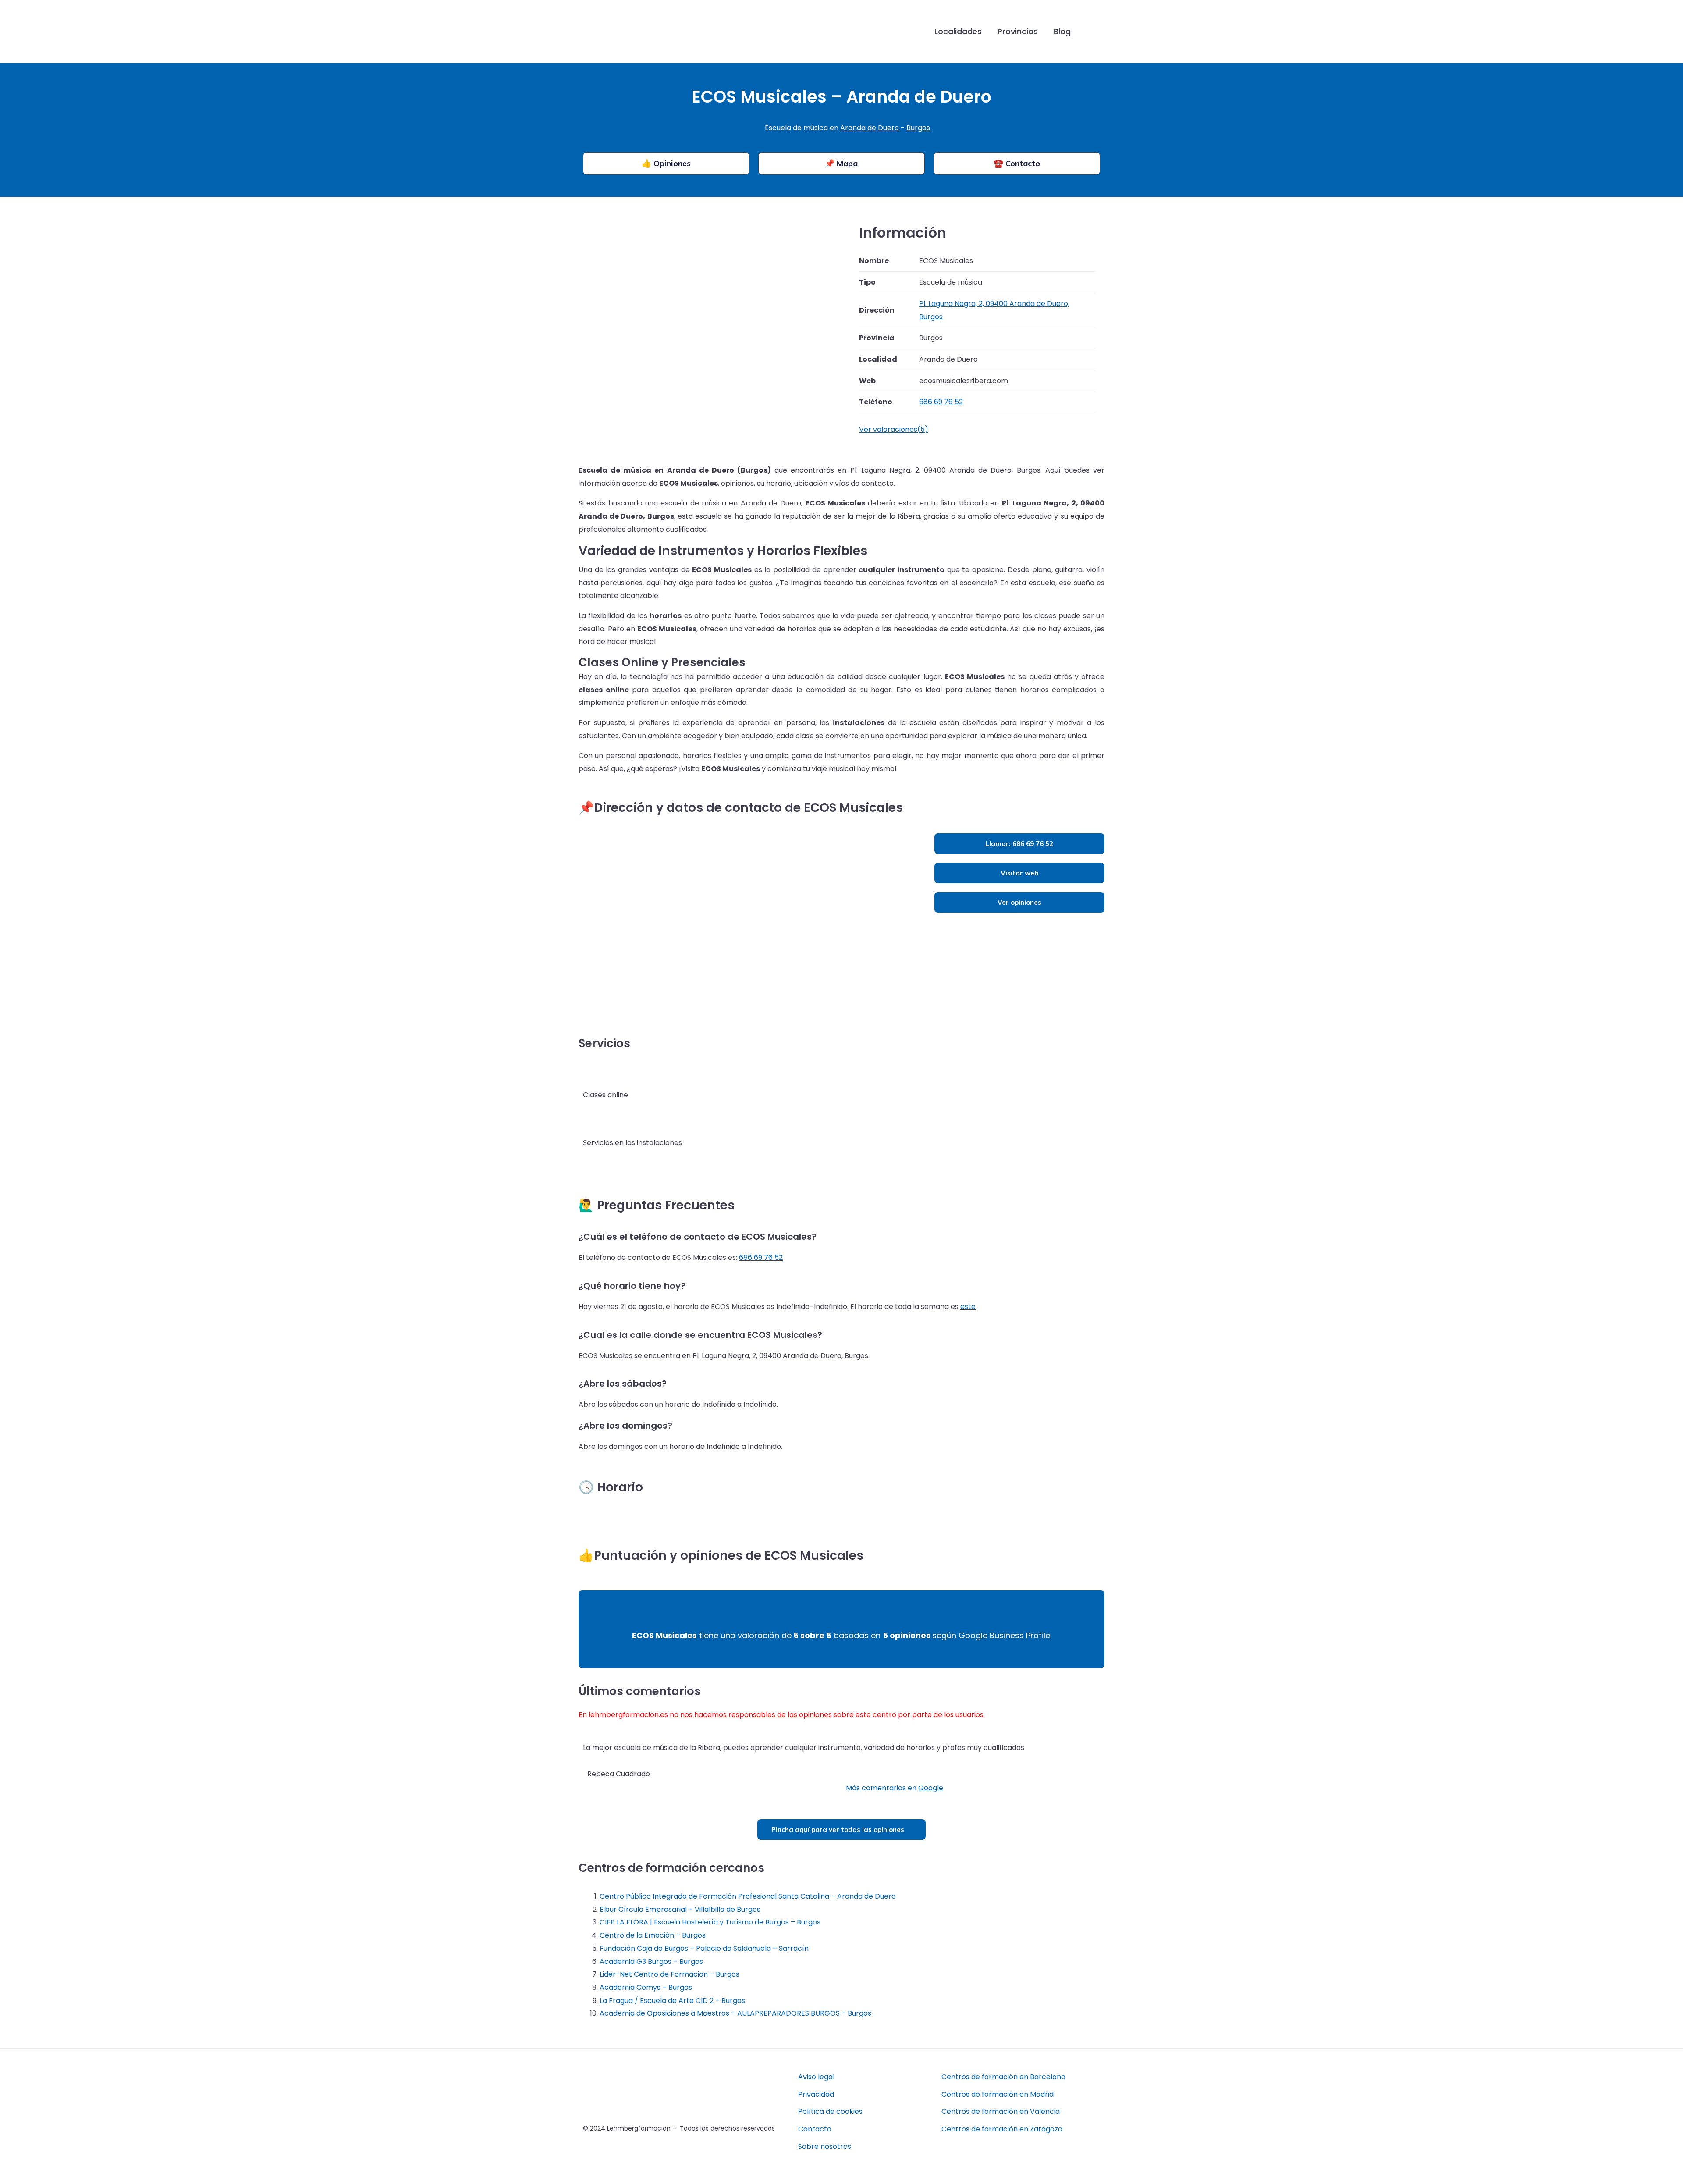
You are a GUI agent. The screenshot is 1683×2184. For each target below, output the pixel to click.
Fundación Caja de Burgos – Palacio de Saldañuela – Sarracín (704, 1948)
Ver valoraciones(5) (894, 429)
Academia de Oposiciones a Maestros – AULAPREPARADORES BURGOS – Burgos (735, 2013)
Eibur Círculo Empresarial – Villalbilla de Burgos (680, 1909)
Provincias (1018, 31)
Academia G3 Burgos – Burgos (651, 1962)
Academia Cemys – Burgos (646, 1987)
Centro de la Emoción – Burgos (653, 1935)
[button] (1092, 32)
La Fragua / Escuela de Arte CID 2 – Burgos (672, 2001)
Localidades (958, 31)
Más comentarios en (895, 1788)
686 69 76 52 (761, 1257)
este (968, 1307)
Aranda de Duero (870, 128)
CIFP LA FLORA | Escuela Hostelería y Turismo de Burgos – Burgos (710, 1922)
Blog (1062, 31)
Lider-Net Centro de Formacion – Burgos (669, 1974)
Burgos (918, 128)
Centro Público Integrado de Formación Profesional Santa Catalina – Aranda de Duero (748, 1896)
